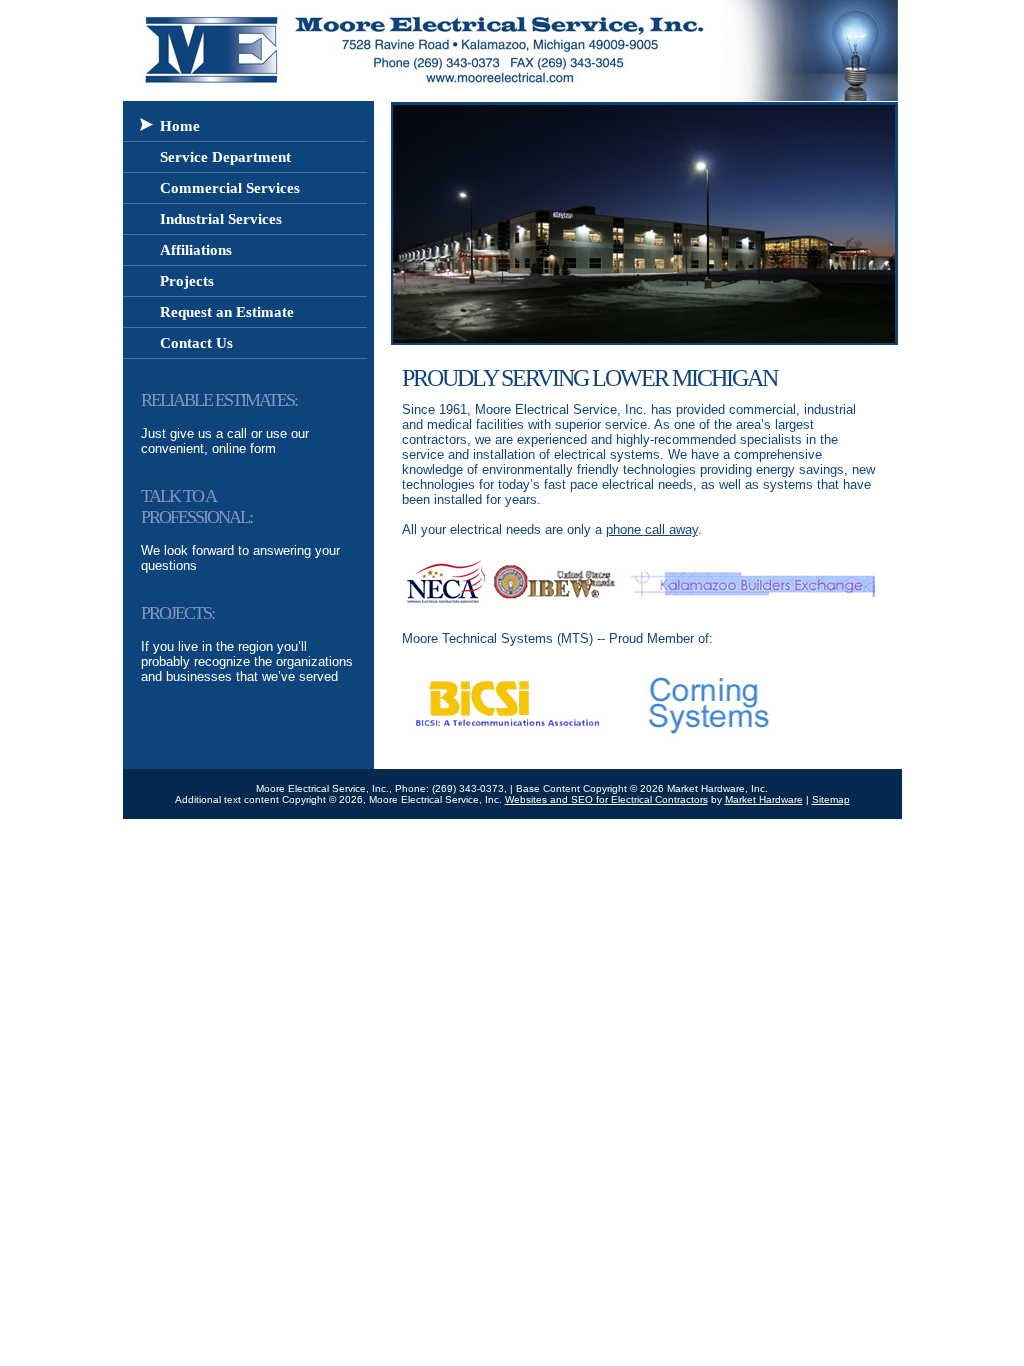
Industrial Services (221, 219)
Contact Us (196, 343)
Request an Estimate (227, 312)
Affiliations (196, 250)
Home (180, 126)
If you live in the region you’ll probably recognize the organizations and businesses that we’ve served (247, 645)
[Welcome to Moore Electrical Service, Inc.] (205, 95)
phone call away (652, 529)
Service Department (225, 157)
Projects (187, 281)
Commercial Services (230, 188)
